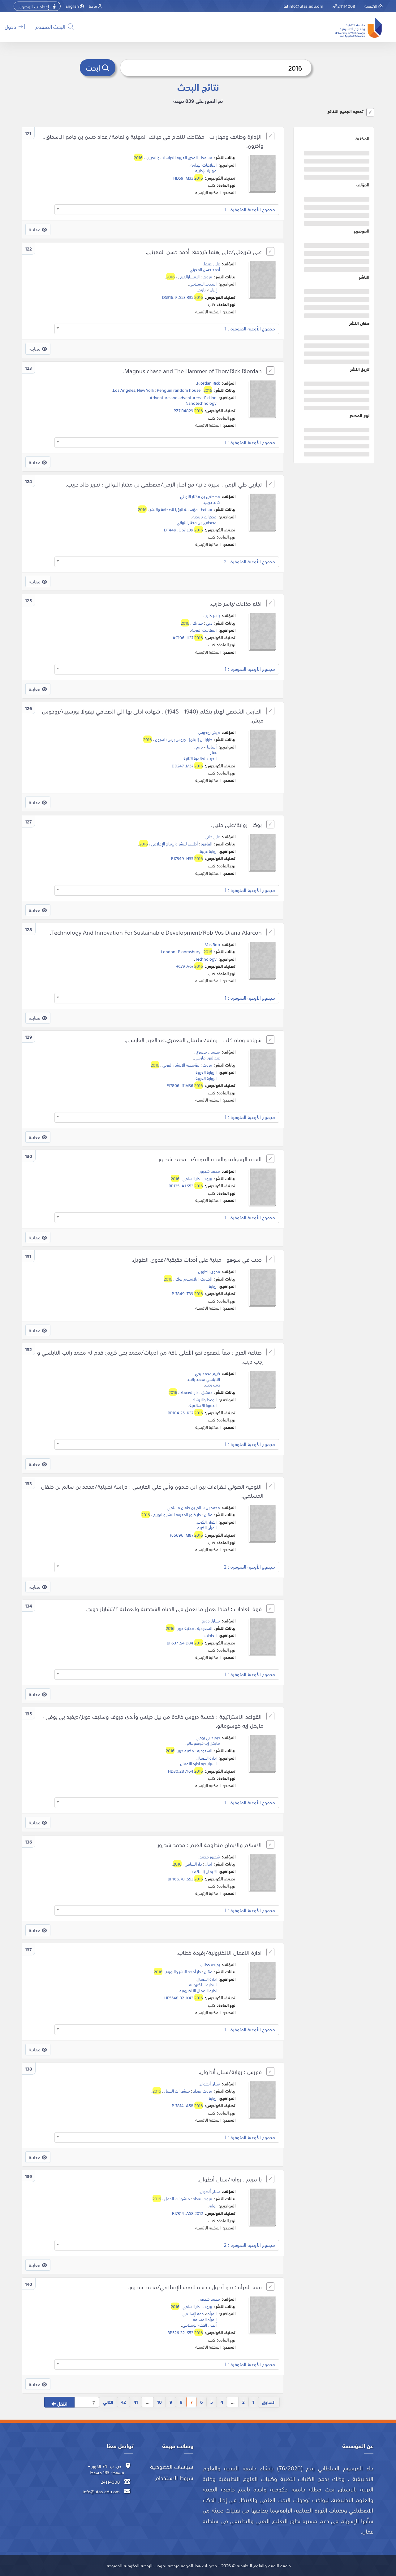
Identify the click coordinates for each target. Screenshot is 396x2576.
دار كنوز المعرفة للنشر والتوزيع (177, 1514)
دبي (209, 623)
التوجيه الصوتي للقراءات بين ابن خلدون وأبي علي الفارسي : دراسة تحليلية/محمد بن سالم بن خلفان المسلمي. (152, 1491)
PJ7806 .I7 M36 (185, 1085)
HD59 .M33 (188, 178)
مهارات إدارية (206, 170)
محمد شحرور (210, 1171)
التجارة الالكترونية (203, 1984)
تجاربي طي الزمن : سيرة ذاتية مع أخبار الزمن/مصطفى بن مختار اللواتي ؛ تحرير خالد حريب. (164, 484)
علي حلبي (212, 836)
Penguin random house (179, 390)
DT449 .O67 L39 (183, 530)
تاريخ (202, 290)
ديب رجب (213, 1385)
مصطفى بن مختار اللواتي (200, 496)
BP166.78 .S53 (185, 1879)
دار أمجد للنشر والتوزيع (183, 1971)
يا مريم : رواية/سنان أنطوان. (230, 2179)
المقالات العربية (204, 630)
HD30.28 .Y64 (185, 1771)
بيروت (207, 277)
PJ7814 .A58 (187, 2105)
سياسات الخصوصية (172, 2466)
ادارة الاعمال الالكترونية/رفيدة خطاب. (220, 1952)
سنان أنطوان (210, 2084)
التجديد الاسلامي (203, 284)
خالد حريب (212, 502)
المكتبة (362, 138)
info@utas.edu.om (306, 6)
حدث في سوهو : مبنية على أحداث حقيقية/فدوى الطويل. (197, 1259)
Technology (206, 959)
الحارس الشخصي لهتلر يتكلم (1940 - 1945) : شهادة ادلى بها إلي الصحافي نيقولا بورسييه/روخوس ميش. (153, 716)
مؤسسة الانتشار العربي (181, 1065)
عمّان (208, 1514)
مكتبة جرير (186, 1628)
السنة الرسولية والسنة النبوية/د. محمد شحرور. (210, 1159)
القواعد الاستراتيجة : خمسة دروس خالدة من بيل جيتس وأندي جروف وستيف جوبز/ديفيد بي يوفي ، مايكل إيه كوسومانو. (153, 1721)
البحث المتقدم (51, 26)
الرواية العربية (206, 1072)
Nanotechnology (201, 403)
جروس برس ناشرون (170, 739)
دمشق (207, 1392)
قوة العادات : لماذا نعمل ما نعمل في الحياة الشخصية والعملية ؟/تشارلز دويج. (175, 1609)
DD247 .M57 (187, 766)
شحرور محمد (210, 1857)
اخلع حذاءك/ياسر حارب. (236, 603)
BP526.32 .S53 (185, 2332)
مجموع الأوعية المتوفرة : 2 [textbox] (250, 561)
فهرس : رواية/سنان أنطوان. (231, 2072)
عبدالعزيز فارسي (207, 1058)
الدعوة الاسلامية (203, 1405)
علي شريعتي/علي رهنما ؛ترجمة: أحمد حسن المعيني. (204, 252)
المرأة (212, 2313)
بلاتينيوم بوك (186, 1279)
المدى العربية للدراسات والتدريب (172, 157)
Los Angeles (124, 390)
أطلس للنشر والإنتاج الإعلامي (174, 844)
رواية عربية (208, 851)
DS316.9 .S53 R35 (183, 297)
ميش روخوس (209, 732)
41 (136, 2402)
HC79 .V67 (189, 966)
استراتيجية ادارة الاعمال (198, 1763)
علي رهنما (212, 264)
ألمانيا (212, 747)
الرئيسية (371, 6)
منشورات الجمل (177, 2091)
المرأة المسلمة (205, 2319)
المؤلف (363, 185)
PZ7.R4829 (188, 410)
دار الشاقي (191, 2306)
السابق (269, 2402)
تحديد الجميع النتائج (345, 111)
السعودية (205, 1628)
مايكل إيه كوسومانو (203, 1743)
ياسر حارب (212, 615)
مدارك (198, 623)
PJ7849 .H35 (187, 858)
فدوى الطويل (209, 1271)
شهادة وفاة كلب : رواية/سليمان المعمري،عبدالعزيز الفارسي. (194, 1040)
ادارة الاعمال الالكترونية (198, 1990)
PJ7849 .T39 (187, 1293)
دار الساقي (191, 1178)
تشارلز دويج (211, 1621)
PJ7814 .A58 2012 (187, 2213)
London (168, 951)
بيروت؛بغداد (203, 2091)
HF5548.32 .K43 (184, 1997)
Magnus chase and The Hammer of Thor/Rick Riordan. (193, 371)
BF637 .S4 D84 (185, 1643)
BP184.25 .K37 (185, 1412)
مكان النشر (359, 323)
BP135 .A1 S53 (186, 1185)
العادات (211, 1635)
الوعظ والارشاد (204, 1399)
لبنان (209, 1864)
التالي (108, 2402)
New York (145, 390)
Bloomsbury (189, 951)
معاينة (35, 229)
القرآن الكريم (207, 1522)
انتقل (62, 2403)
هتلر (213, 752)
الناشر (364, 277)
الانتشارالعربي (189, 277)
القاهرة (207, 844)
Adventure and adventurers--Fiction (183, 397)
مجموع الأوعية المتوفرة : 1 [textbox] (250, 209)
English (73, 6)
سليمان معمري (208, 1052)
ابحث (94, 67)
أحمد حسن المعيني (205, 269)
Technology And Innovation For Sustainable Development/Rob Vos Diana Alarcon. (157, 932)
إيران (213, 290)
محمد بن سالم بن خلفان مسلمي (194, 1507)
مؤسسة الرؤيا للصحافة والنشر (174, 509)
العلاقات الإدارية (204, 165)
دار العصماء (189, 1392)
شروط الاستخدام (174, 2478)
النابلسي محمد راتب (204, 1379)
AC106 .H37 (188, 637)
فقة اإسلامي (193, 2313)
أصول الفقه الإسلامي (199, 2325)
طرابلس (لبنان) (201, 739)
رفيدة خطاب (210, 1964)
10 (159, 2402)
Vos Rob (213, 944)
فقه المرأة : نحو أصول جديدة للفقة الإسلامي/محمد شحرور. (196, 2287)
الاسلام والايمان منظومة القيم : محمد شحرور (210, 1845)
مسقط (207, 157)
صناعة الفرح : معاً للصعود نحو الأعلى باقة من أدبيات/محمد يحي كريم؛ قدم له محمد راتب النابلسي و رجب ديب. (150, 1357)
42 (123, 2402)
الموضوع (362, 231)
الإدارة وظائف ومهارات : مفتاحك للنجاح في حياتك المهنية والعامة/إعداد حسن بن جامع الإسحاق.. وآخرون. (153, 141)
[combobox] (167, 210)
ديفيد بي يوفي (208, 1737)
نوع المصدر (359, 415)
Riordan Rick (209, 383)
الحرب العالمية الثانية (200, 758)
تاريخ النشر (360, 369)
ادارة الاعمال (207, 1758)
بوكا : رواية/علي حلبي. (237, 825)
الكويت (206, 1279)
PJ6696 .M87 (186, 1535)
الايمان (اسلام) (204, 1871)
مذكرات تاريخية (204, 517)
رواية (213, 1286)
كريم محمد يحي (207, 1373)
